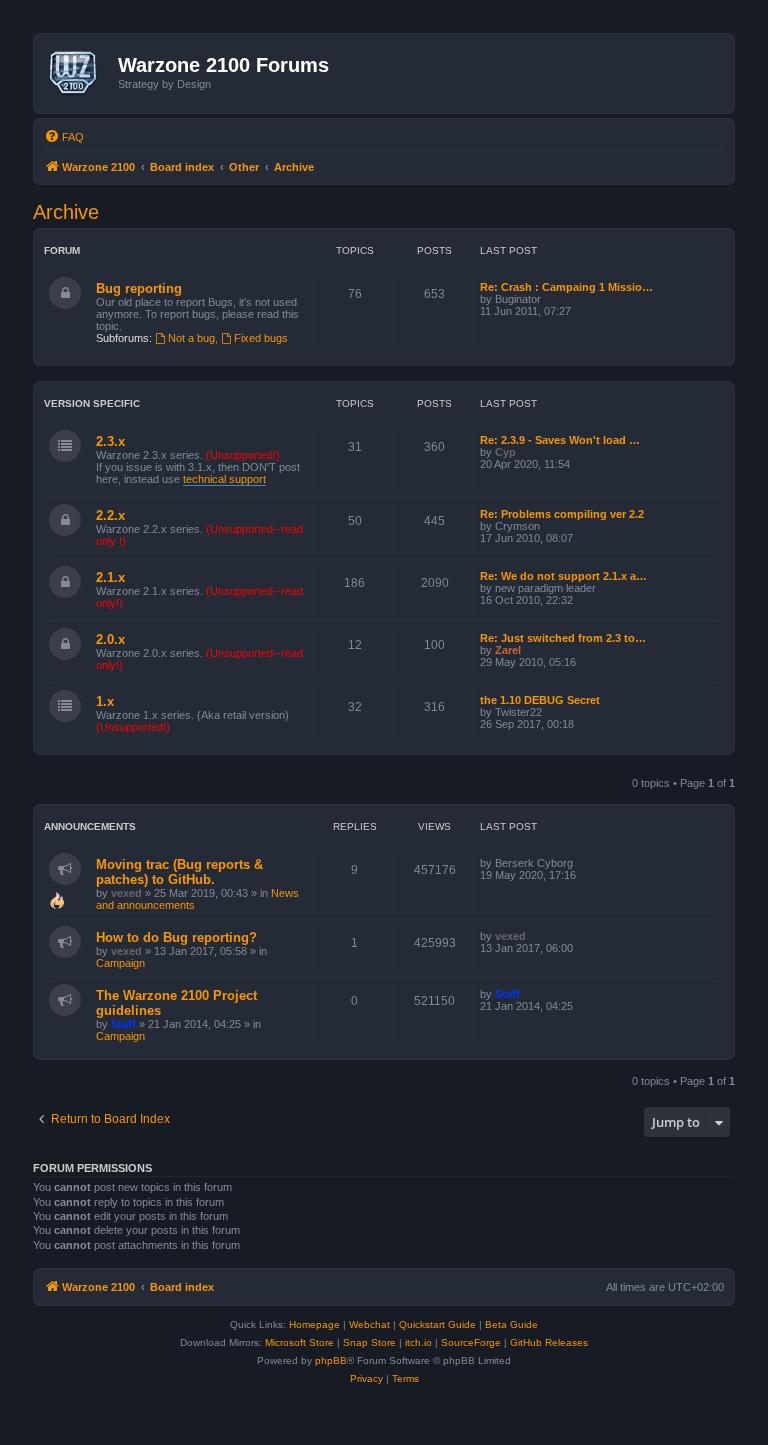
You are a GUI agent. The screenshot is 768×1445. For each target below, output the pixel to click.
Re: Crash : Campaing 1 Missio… (566, 287)
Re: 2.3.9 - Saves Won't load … (560, 440)
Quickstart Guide (437, 1324)
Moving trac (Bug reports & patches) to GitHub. (179, 872)
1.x (105, 701)
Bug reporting (139, 288)
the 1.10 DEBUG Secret (540, 700)
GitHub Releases (549, 1342)
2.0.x (110, 639)
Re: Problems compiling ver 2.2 (562, 514)
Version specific (92, 403)
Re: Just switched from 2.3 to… (563, 638)
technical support (224, 479)
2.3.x (110, 441)
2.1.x (110, 577)
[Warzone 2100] (78, 73)
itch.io (418, 1342)
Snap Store (369, 1342)
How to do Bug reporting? (176, 937)
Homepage (314, 1324)
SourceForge (471, 1342)
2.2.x (110, 515)
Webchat (369, 1324)
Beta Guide (511, 1324)
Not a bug (191, 338)
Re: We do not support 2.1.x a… (563, 576)
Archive (66, 212)
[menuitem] (64, 137)
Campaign (120, 963)
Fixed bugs (261, 338)
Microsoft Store (299, 1342)
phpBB (331, 1360)
